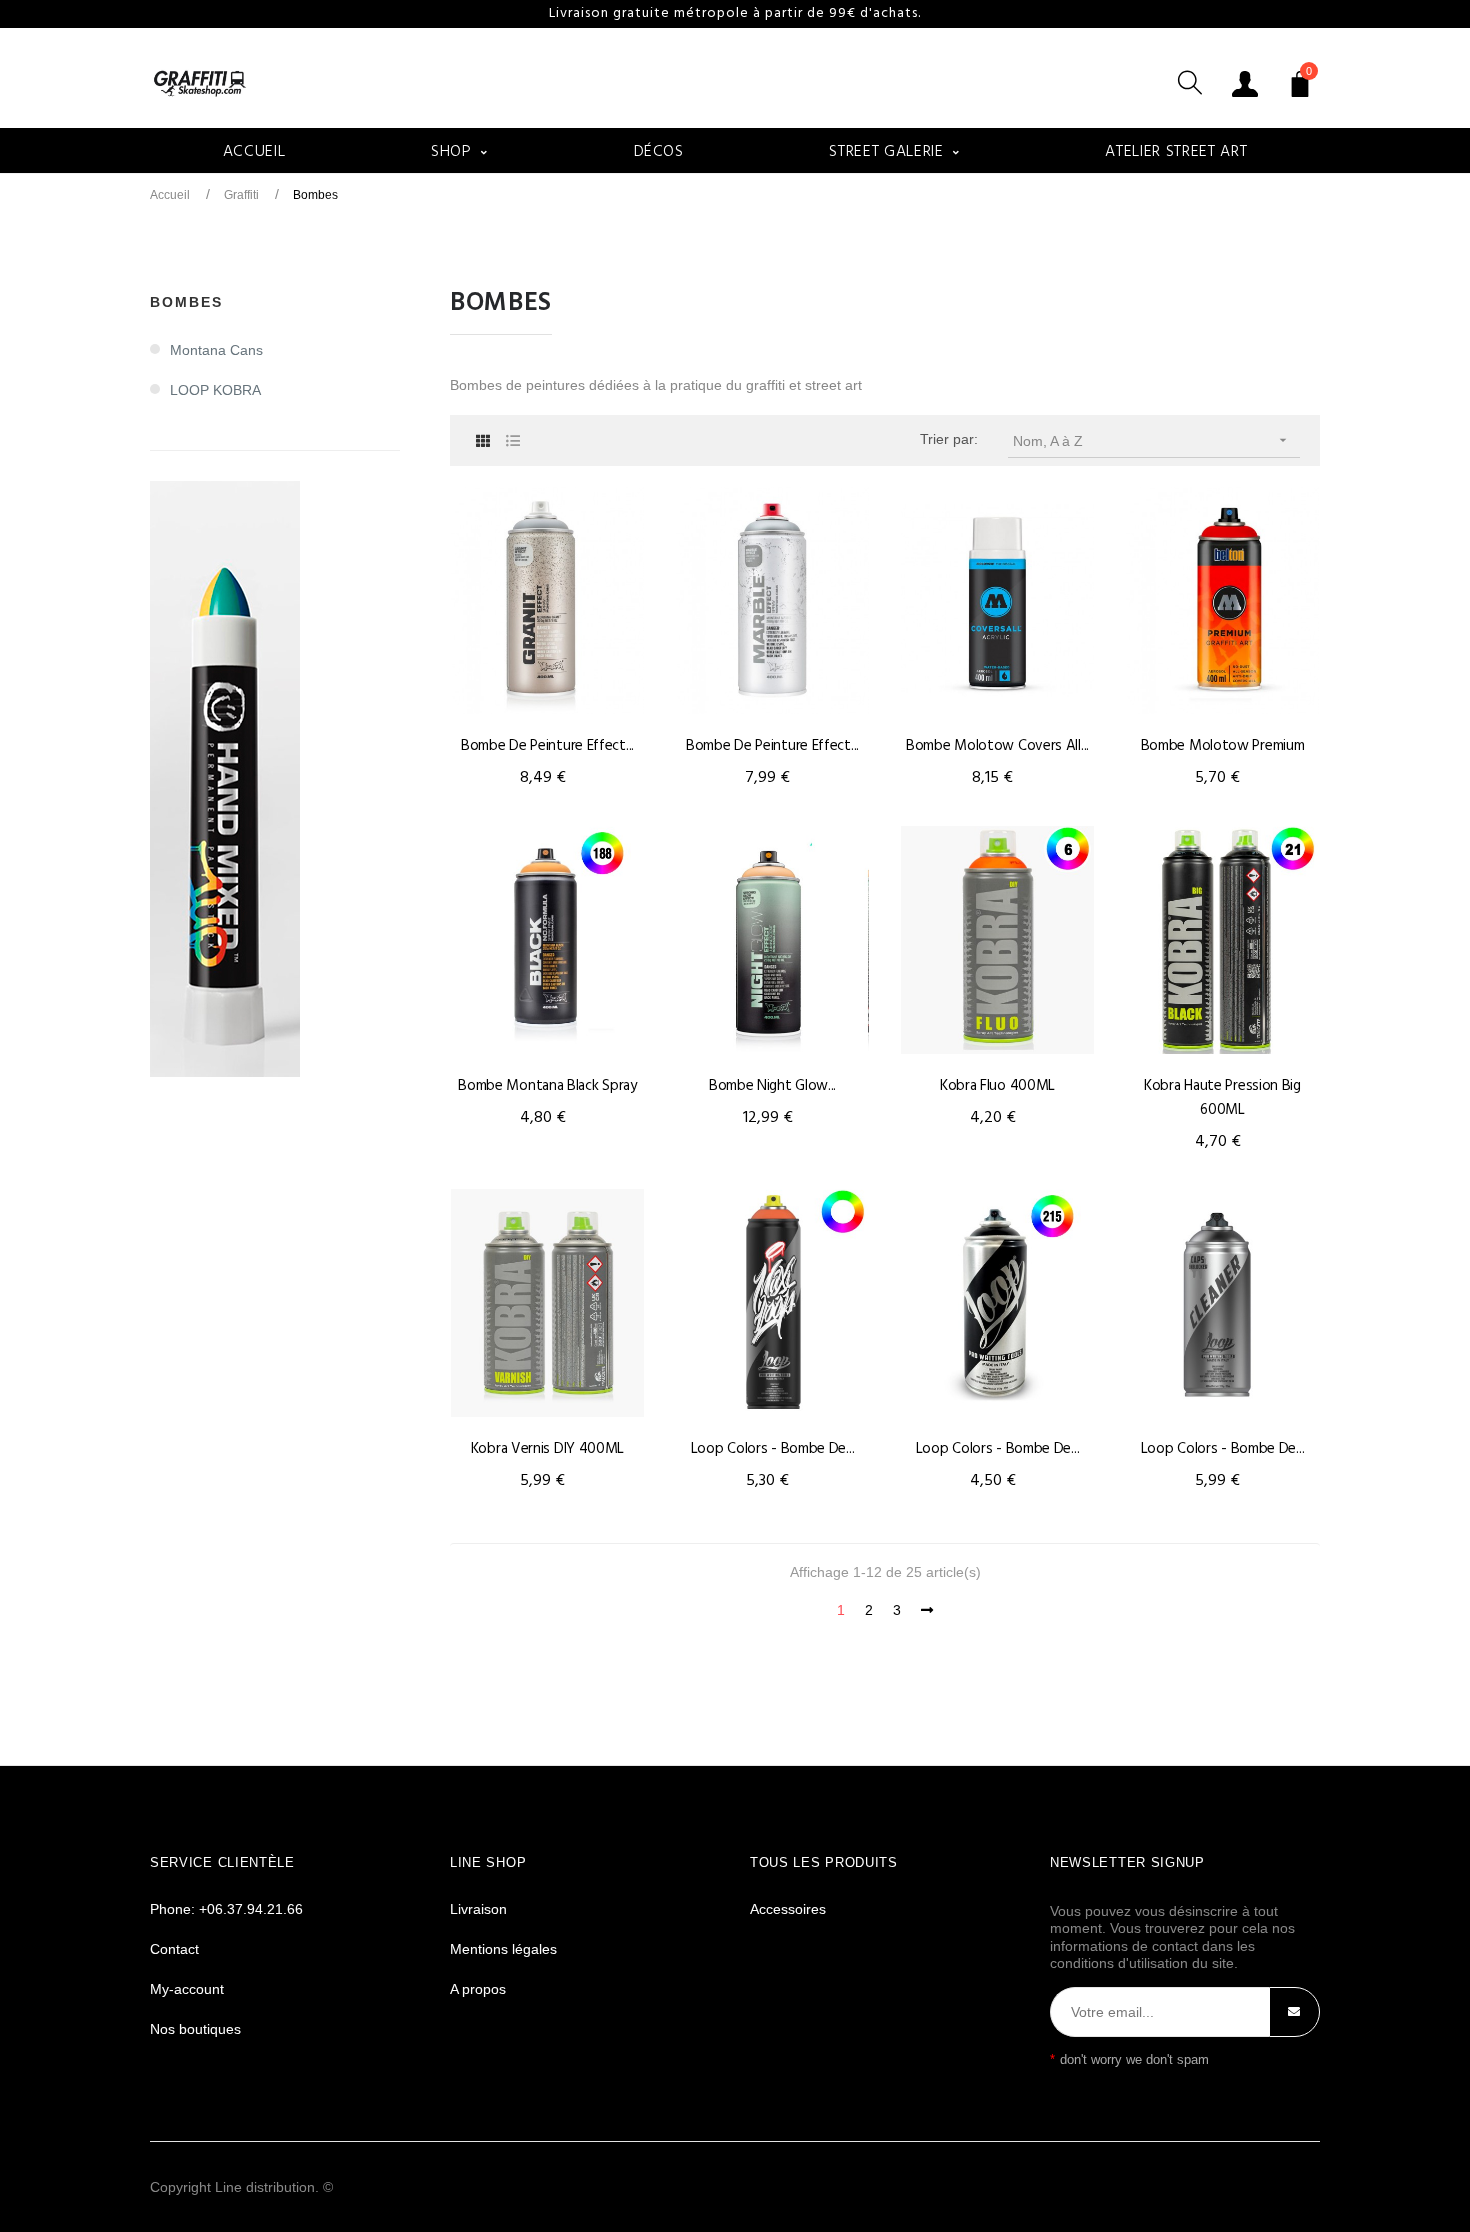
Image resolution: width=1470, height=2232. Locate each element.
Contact (174, 1949)
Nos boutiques (195, 2029)
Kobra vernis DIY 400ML (547, 1449)
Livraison (478, 1909)
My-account (187, 1989)
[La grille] (482, 441)
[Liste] (512, 441)
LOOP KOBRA (215, 390)
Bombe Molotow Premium (1223, 746)
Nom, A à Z (1152, 440)
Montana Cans (216, 350)
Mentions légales (503, 1949)
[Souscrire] (1294, 2012)
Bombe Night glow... (772, 1086)
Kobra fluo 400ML (997, 1086)
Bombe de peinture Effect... (547, 746)
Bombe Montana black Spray (547, 1086)
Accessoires (788, 1909)
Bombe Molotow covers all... (997, 746)
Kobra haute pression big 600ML (1222, 1098)
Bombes (186, 302)
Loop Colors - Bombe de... (773, 1449)
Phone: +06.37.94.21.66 (226, 1909)
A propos (478, 1989)
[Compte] (1245, 83)
